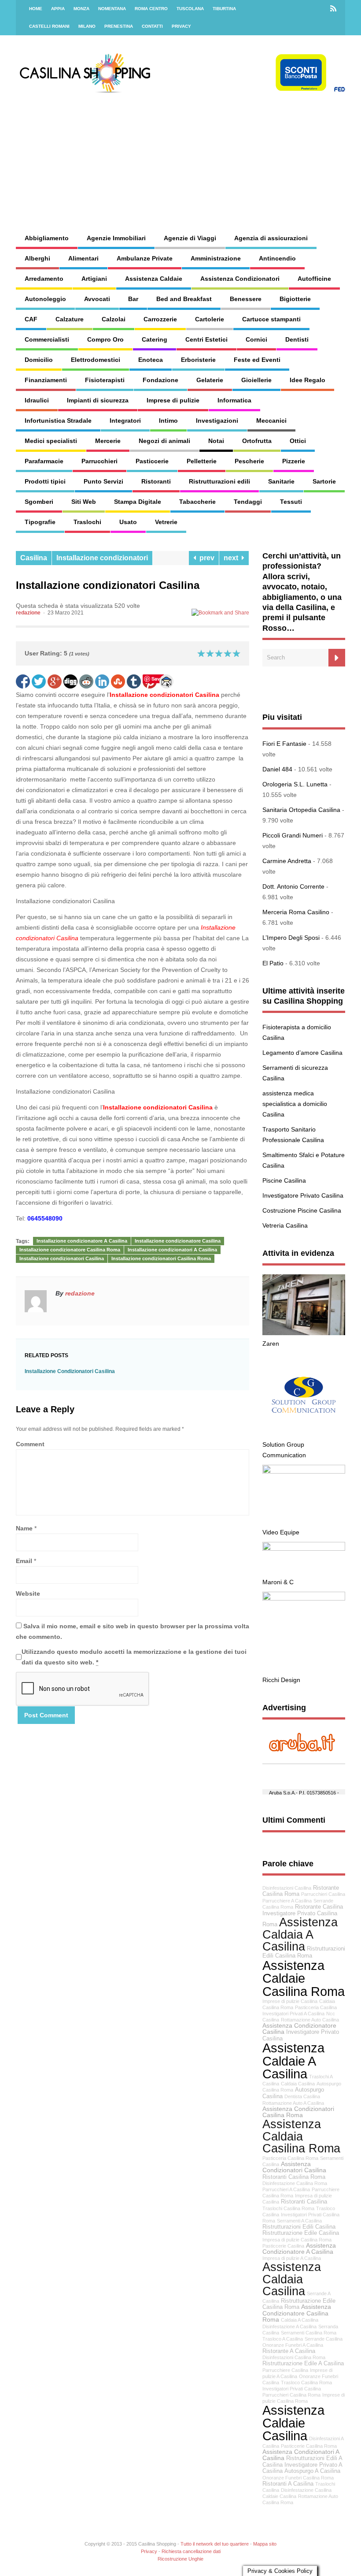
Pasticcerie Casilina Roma (309, 2446)
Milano (87, 26)
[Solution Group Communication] (304, 1434)
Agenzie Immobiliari (116, 238)
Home (36, 9)
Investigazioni (217, 421)
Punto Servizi (103, 481)
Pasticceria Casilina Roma (290, 2158)
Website (28, 1593)
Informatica (234, 400)
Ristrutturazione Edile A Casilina (303, 2364)
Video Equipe (281, 1532)
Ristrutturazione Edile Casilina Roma (299, 2304)
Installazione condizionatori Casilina (165, 695)
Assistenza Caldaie (154, 279)
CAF (31, 319)
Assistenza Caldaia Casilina (292, 2279)
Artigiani (94, 279)
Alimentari (83, 258)
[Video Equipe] (304, 1471)
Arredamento (44, 279)
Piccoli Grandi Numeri (293, 835)
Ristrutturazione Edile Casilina (301, 2233)
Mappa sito (265, 2544)
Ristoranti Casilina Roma (294, 2177)
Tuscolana (190, 9)
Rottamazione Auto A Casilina (293, 2103)
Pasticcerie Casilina (283, 2246)
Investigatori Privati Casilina (292, 2389)
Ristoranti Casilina (304, 2202)
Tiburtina (224, 9)
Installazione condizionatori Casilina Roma (161, 1258)
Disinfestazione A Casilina (289, 2327)
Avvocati (97, 299)
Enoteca (151, 360)
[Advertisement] (230, 154)
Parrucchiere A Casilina (287, 1901)
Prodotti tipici (45, 481)
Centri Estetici (206, 339)
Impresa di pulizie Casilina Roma (297, 2240)
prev (205, 558)
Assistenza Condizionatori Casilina (294, 2167)
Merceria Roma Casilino (296, 912)
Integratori (125, 421)
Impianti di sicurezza (98, 400)
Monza (81, 9)
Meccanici (271, 421)
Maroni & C (278, 1582)
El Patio (273, 963)
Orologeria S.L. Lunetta (295, 784)
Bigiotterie (295, 299)
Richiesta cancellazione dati (191, 2551)
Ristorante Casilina (319, 1907)
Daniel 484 (277, 769)
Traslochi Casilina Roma (288, 2208)
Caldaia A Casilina (300, 2320)
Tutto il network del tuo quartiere (215, 2544)
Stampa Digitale (138, 502)
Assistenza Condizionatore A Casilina (299, 2248)
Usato (128, 522)
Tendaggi (248, 502)
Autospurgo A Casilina (312, 2471)
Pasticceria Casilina (316, 2007)
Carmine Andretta (287, 861)
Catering (155, 339)
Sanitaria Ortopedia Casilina (301, 810)
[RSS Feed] (333, 9)
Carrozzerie (160, 319)
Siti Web (84, 502)
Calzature (70, 319)
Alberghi (37, 258)
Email (24, 1561)
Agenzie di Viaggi (190, 238)
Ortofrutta (257, 441)
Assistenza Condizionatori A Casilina (301, 2455)
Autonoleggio (45, 299)
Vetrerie (166, 522)
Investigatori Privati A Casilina (293, 2014)
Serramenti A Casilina (299, 2221)
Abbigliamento (47, 238)
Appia (58, 9)
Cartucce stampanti (271, 319)
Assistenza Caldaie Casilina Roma (304, 1978)
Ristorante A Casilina (289, 2351)
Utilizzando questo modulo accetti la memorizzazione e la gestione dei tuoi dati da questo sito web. (134, 1657)
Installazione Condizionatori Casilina (70, 1371)
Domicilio (39, 360)
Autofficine (314, 279)
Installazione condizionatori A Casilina (172, 1250)
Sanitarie (281, 481)
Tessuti (291, 502)
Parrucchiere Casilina (285, 2370)
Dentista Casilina (302, 2096)
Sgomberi (39, 502)
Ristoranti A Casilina (288, 2484)
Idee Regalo (308, 380)
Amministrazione (216, 258)
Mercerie (108, 441)
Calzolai (114, 319)
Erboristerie (198, 360)
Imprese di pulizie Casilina (290, 2001)
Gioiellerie (256, 380)
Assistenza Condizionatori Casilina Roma (298, 2112)
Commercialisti (47, 339)
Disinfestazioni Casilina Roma (294, 2357)
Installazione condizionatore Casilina (178, 1241)
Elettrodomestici (96, 360)
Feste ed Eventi (257, 360)
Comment (30, 1444)
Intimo (168, 421)
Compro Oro (105, 339)
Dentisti (297, 339)
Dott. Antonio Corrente (293, 886)
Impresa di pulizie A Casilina (292, 2258)
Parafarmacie (44, 461)
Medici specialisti (51, 441)
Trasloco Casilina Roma (306, 2382)
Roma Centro (151, 9)
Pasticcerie (152, 461)
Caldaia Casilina (298, 2084)
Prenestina (119, 26)
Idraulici (37, 400)
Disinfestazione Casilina (306, 2490)
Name (24, 1528)
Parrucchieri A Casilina (286, 2189)
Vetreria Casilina (285, 1225)
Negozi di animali (164, 441)
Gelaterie (210, 380)
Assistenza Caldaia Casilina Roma (301, 2136)
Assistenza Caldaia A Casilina (300, 1934)
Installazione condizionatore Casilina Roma (70, 1250)
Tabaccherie (197, 502)
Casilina (34, 558)
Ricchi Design (281, 1680)
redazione (28, 613)
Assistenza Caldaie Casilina (293, 2423)
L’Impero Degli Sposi (291, 938)
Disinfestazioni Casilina (287, 1888)
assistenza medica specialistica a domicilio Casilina (295, 1104)
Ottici (298, 441)
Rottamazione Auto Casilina (310, 2020)
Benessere (246, 299)
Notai (216, 441)
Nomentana (112, 9)
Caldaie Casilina (279, 2496)
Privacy (181, 26)
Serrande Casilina (324, 2339)
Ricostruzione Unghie (180, 2559)
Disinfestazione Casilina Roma (295, 2183)
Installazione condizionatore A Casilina (82, 1241)
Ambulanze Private (145, 258)
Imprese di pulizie (173, 400)
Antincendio (277, 258)
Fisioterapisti (105, 380)
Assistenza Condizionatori (240, 279)
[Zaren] (304, 1333)
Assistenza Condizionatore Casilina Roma (297, 2313)
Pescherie (249, 461)
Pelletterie (202, 461)
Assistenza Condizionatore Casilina (299, 2029)
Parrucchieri (99, 461)
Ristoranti (156, 481)
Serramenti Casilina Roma (309, 2333)
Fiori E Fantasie (284, 744)
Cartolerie (210, 319)
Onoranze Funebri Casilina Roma (298, 2478)
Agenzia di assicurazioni (271, 238)
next (233, 558)
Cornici (256, 339)
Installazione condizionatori (102, 558)
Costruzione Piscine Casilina (302, 1210)
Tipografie (40, 522)
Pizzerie (294, 461)
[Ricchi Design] (304, 1598)
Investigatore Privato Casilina (303, 1195)
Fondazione (160, 380)
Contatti (152, 26)
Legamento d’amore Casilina (302, 1053)
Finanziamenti (46, 380)
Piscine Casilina (284, 1180)
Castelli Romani (49, 26)
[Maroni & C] (304, 1549)
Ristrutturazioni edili (219, 481)
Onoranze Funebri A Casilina (293, 2345)
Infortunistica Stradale (58, 421)
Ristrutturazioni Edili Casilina (299, 2227)
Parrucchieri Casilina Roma (291, 2395)
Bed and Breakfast (184, 299)
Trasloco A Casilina (283, 2339)
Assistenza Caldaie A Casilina (293, 2061)
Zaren (271, 1344)
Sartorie (324, 481)
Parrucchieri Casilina (323, 1894)
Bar (133, 299)
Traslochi (87, 522)
